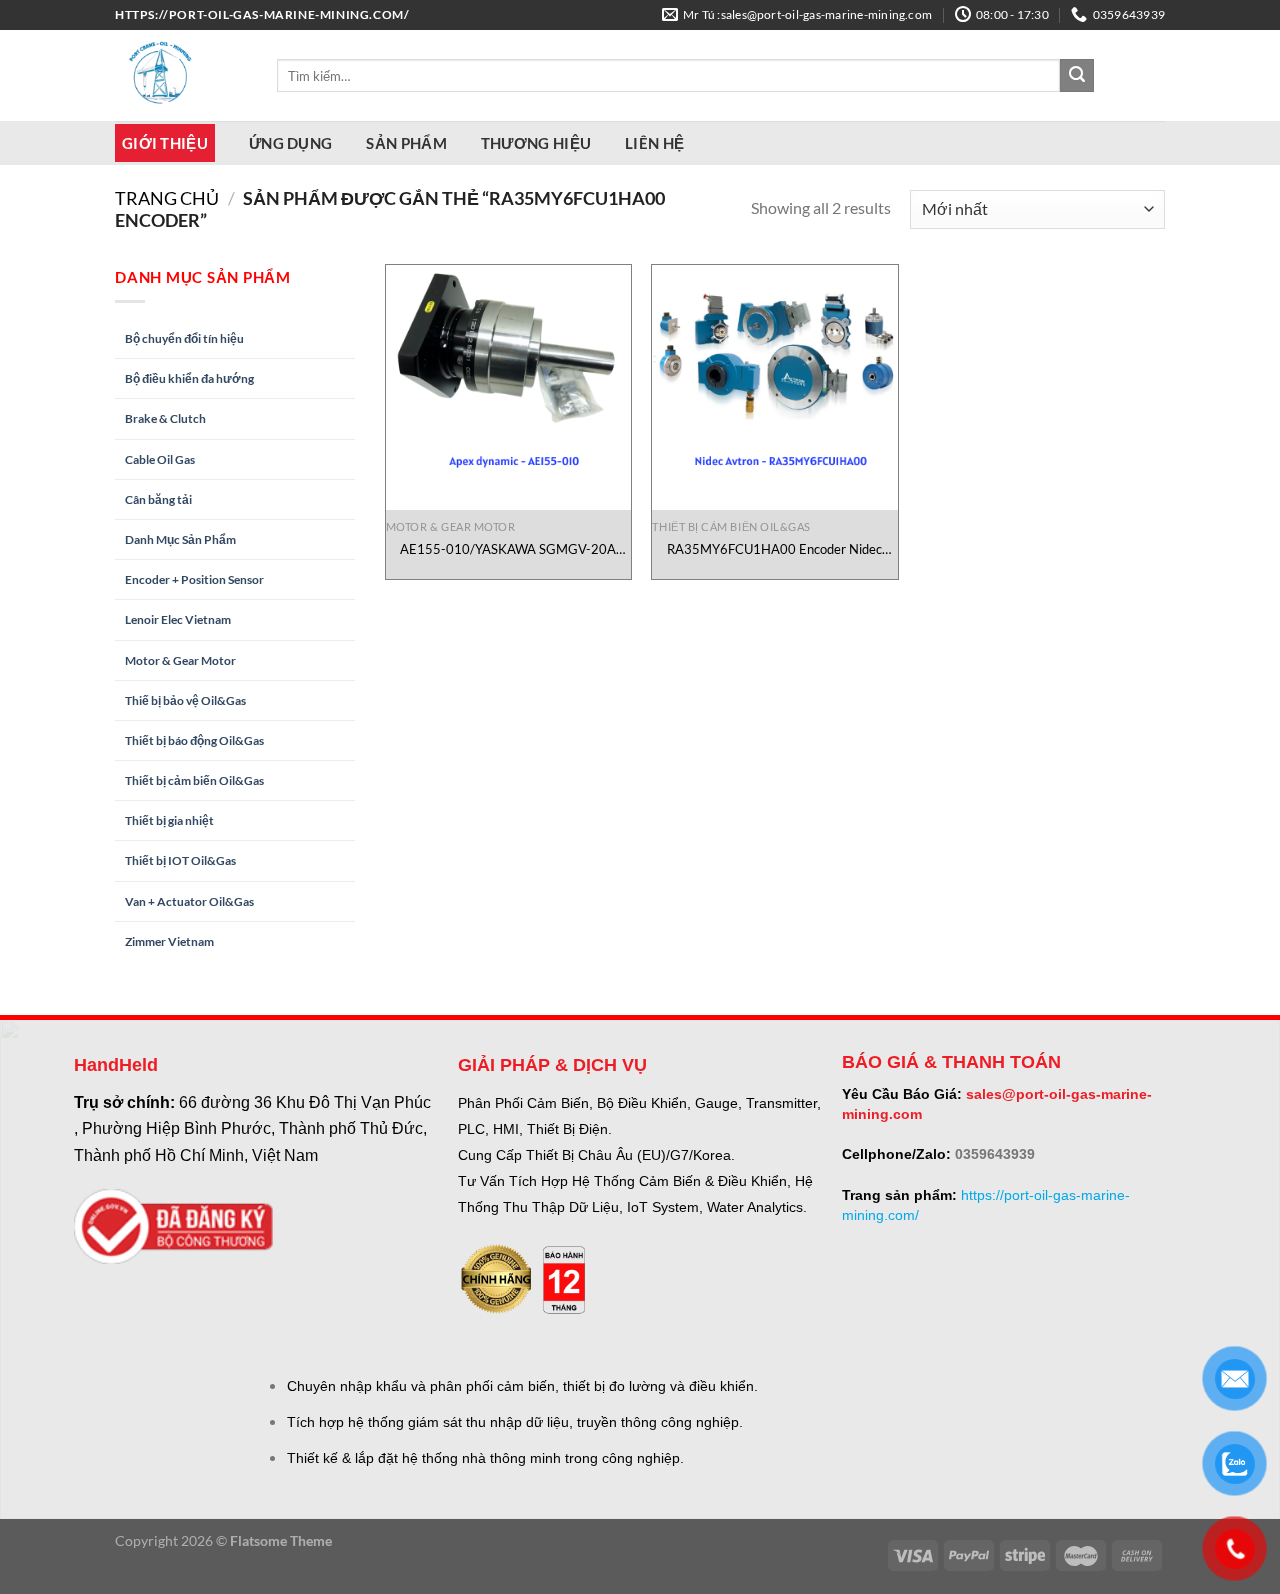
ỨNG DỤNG (290, 143)
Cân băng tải (158, 499)
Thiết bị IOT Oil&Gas (180, 860)
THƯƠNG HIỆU (536, 143)
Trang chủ (167, 198)
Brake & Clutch (165, 418)
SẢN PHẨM (406, 143)
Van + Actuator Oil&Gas (189, 901)
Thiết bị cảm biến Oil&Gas (194, 780)
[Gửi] (1077, 76)
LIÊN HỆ (654, 143)
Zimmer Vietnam (169, 941)
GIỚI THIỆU (165, 143)
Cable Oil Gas (160, 459)
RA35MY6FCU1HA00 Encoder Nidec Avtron (774, 549)
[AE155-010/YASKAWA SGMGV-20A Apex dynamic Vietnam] (508, 387)
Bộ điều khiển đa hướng (189, 378)
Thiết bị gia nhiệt (169, 820)
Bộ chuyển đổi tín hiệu (184, 338)
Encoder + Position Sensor (194, 579)
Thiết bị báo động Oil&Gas (194, 740)
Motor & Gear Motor (180, 660)
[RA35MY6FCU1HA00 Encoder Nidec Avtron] (774, 387)
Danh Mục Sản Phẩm (180, 539)
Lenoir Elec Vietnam (178, 619)
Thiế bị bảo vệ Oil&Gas (185, 700)
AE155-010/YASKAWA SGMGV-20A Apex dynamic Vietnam (508, 549)
